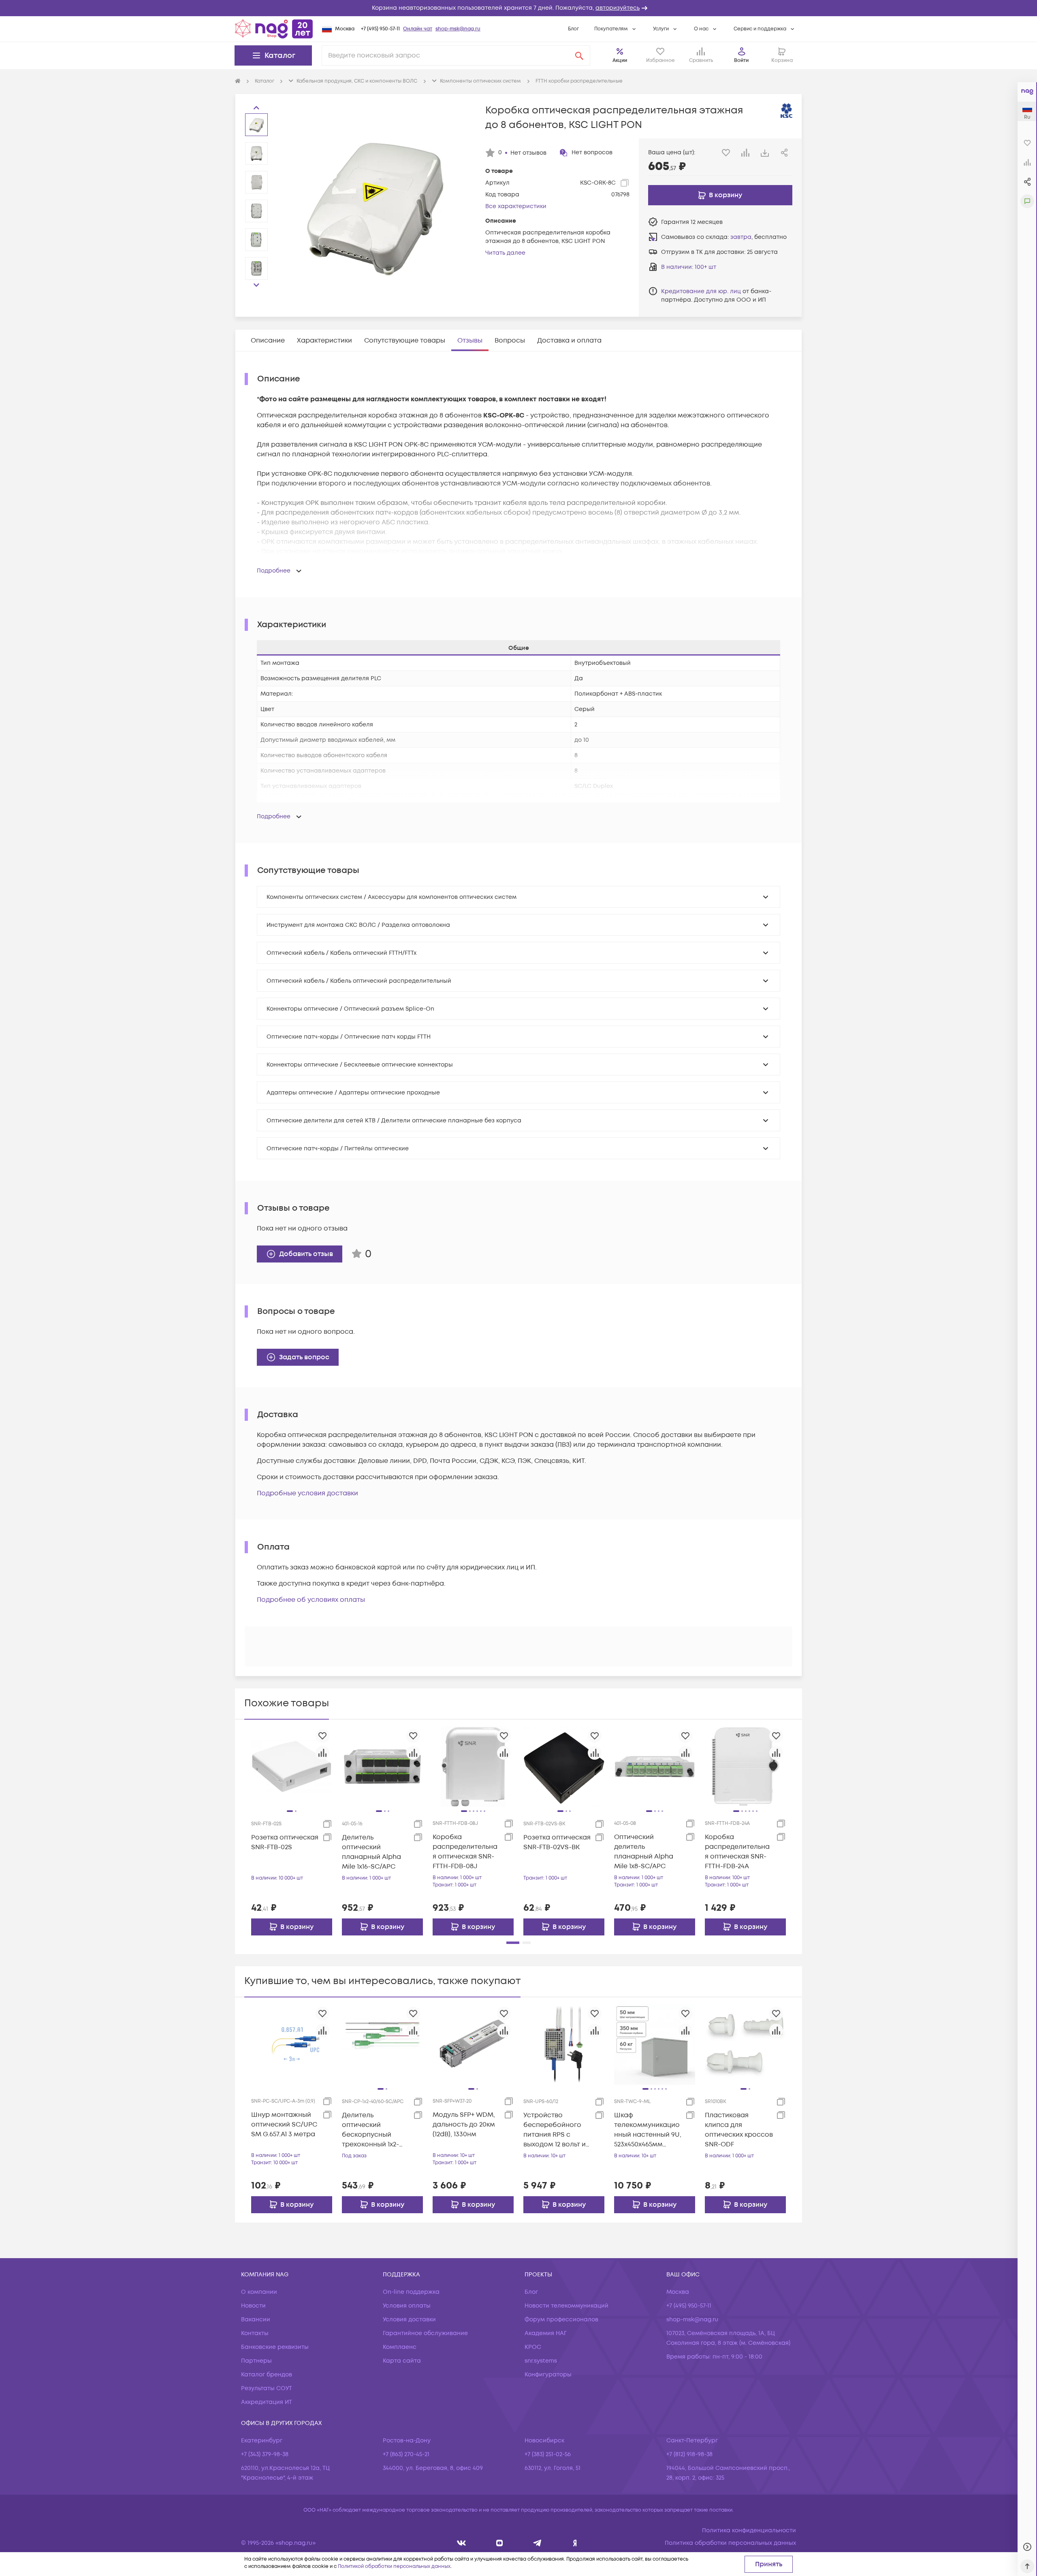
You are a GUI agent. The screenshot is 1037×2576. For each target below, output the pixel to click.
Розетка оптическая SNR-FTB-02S (285, 1842)
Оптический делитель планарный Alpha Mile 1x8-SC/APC (644, 1852)
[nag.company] (462, 2543)
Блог (573, 29)
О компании (259, 2292)
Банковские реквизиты (275, 2347)
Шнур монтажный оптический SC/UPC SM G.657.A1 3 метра (284, 2125)
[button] (518, 8)
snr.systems (541, 2361)
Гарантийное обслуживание (425, 2333)
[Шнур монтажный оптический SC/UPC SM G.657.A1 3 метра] (292, 2044)
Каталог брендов (267, 2375)
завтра (741, 237)
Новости (253, 2306)
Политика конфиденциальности (749, 2530)
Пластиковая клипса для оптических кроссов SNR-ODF (739, 2130)
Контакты (255, 2333)
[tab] (268, 341)
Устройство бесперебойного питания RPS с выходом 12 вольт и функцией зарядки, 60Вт (555, 2130)
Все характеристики (516, 206)
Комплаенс (400, 2347)
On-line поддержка (411, 2292)
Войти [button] (741, 61)
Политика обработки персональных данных (730, 2543)
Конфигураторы (548, 2375)
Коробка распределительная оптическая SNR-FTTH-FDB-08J (465, 1852)
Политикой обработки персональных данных (394, 2566)
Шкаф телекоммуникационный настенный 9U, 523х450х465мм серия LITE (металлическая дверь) (648, 2130)
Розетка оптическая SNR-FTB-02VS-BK (557, 1842)
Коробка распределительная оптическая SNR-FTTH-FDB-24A (737, 1852)
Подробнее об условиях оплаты (311, 1600)
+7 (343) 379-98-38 (265, 2454)
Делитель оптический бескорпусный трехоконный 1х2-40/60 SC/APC (370, 2130)
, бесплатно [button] (759, 237)
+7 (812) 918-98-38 (689, 2454)
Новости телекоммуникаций (567, 2306)
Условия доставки (409, 2319)
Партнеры (256, 2361)
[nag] (575, 2543)
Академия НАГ (546, 2333)
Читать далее (505, 253)
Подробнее (274, 571)
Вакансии (256, 2319)
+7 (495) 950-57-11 (380, 29)
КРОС (533, 2347)
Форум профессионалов (561, 2319)
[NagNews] (537, 2543)
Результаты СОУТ (267, 2388)
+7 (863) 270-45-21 (406, 2454)
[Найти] (579, 55)
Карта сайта (402, 2361)
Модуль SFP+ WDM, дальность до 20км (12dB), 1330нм (464, 2125)
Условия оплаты (407, 2306)
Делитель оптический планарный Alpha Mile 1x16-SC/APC (371, 1852)
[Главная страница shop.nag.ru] (274, 29)
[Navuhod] (500, 2543)
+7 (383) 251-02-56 (548, 2454)
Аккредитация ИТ (267, 2402)
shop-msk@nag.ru (458, 29)
